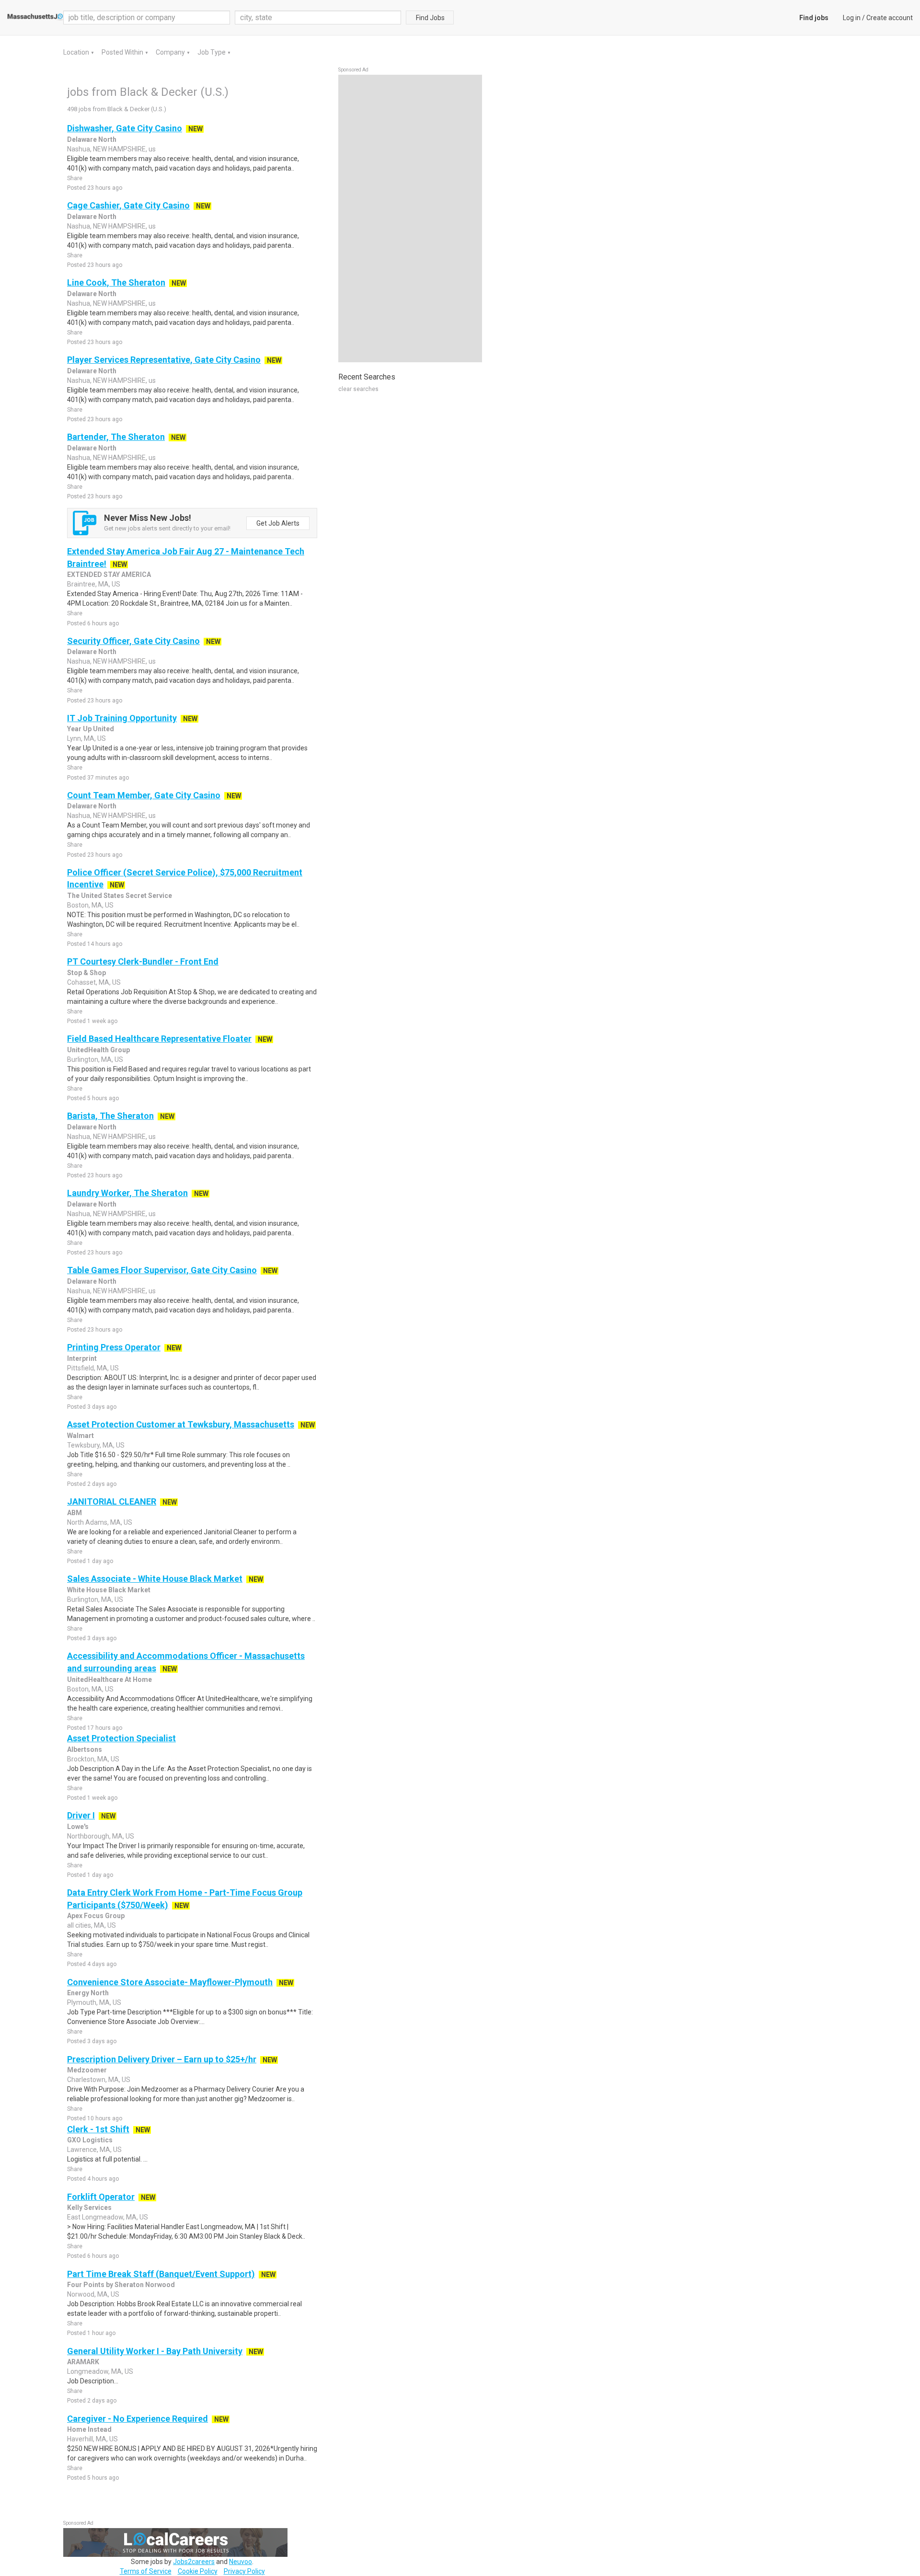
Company (171, 52)
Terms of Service (146, 2571)
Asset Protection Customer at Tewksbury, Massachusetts (181, 1424)
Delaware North (92, 139)
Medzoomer (87, 2070)
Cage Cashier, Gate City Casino (128, 205)
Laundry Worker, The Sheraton (127, 1193)
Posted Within (123, 52)
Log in (852, 18)
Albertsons (85, 1749)
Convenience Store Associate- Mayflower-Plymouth (170, 1982)
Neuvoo (241, 2562)
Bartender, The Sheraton (116, 437)
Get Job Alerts (278, 523)
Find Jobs (430, 18)
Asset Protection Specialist (121, 1738)
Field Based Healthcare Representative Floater (159, 1039)
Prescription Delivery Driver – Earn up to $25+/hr (162, 2059)
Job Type (212, 52)
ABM (75, 1513)
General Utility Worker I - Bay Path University (155, 2351)
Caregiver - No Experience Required (138, 2419)
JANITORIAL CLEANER (112, 1501)
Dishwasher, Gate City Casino (125, 128)
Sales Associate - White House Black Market (155, 1579)
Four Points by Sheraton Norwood (121, 2285)
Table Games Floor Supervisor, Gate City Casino (162, 1270)
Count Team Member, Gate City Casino (144, 795)
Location (77, 52)
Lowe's (78, 1827)
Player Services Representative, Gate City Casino (164, 360)
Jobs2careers (194, 2562)
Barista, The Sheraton (110, 1116)
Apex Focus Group (96, 1916)
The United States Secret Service (120, 896)
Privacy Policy (244, 2571)
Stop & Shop (86, 973)
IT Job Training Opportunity (122, 718)
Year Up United (91, 729)
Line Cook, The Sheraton (116, 282)
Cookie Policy (198, 2571)
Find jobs (814, 18)
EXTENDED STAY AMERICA (109, 575)
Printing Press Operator (114, 1347)
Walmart (80, 1436)
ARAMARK (83, 2362)
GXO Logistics (90, 2140)
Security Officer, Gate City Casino (133, 641)
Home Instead (89, 2429)
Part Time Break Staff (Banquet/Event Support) (161, 2274)
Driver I (81, 1815)
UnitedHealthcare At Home (109, 1679)
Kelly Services (89, 2208)
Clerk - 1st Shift (98, 2129)
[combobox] (318, 17)
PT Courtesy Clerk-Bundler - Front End (143, 961)
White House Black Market (109, 1590)
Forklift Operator (101, 2197)
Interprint (82, 1358)
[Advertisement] (410, 218)
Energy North (88, 1993)
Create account (890, 18)
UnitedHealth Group (98, 1050)
